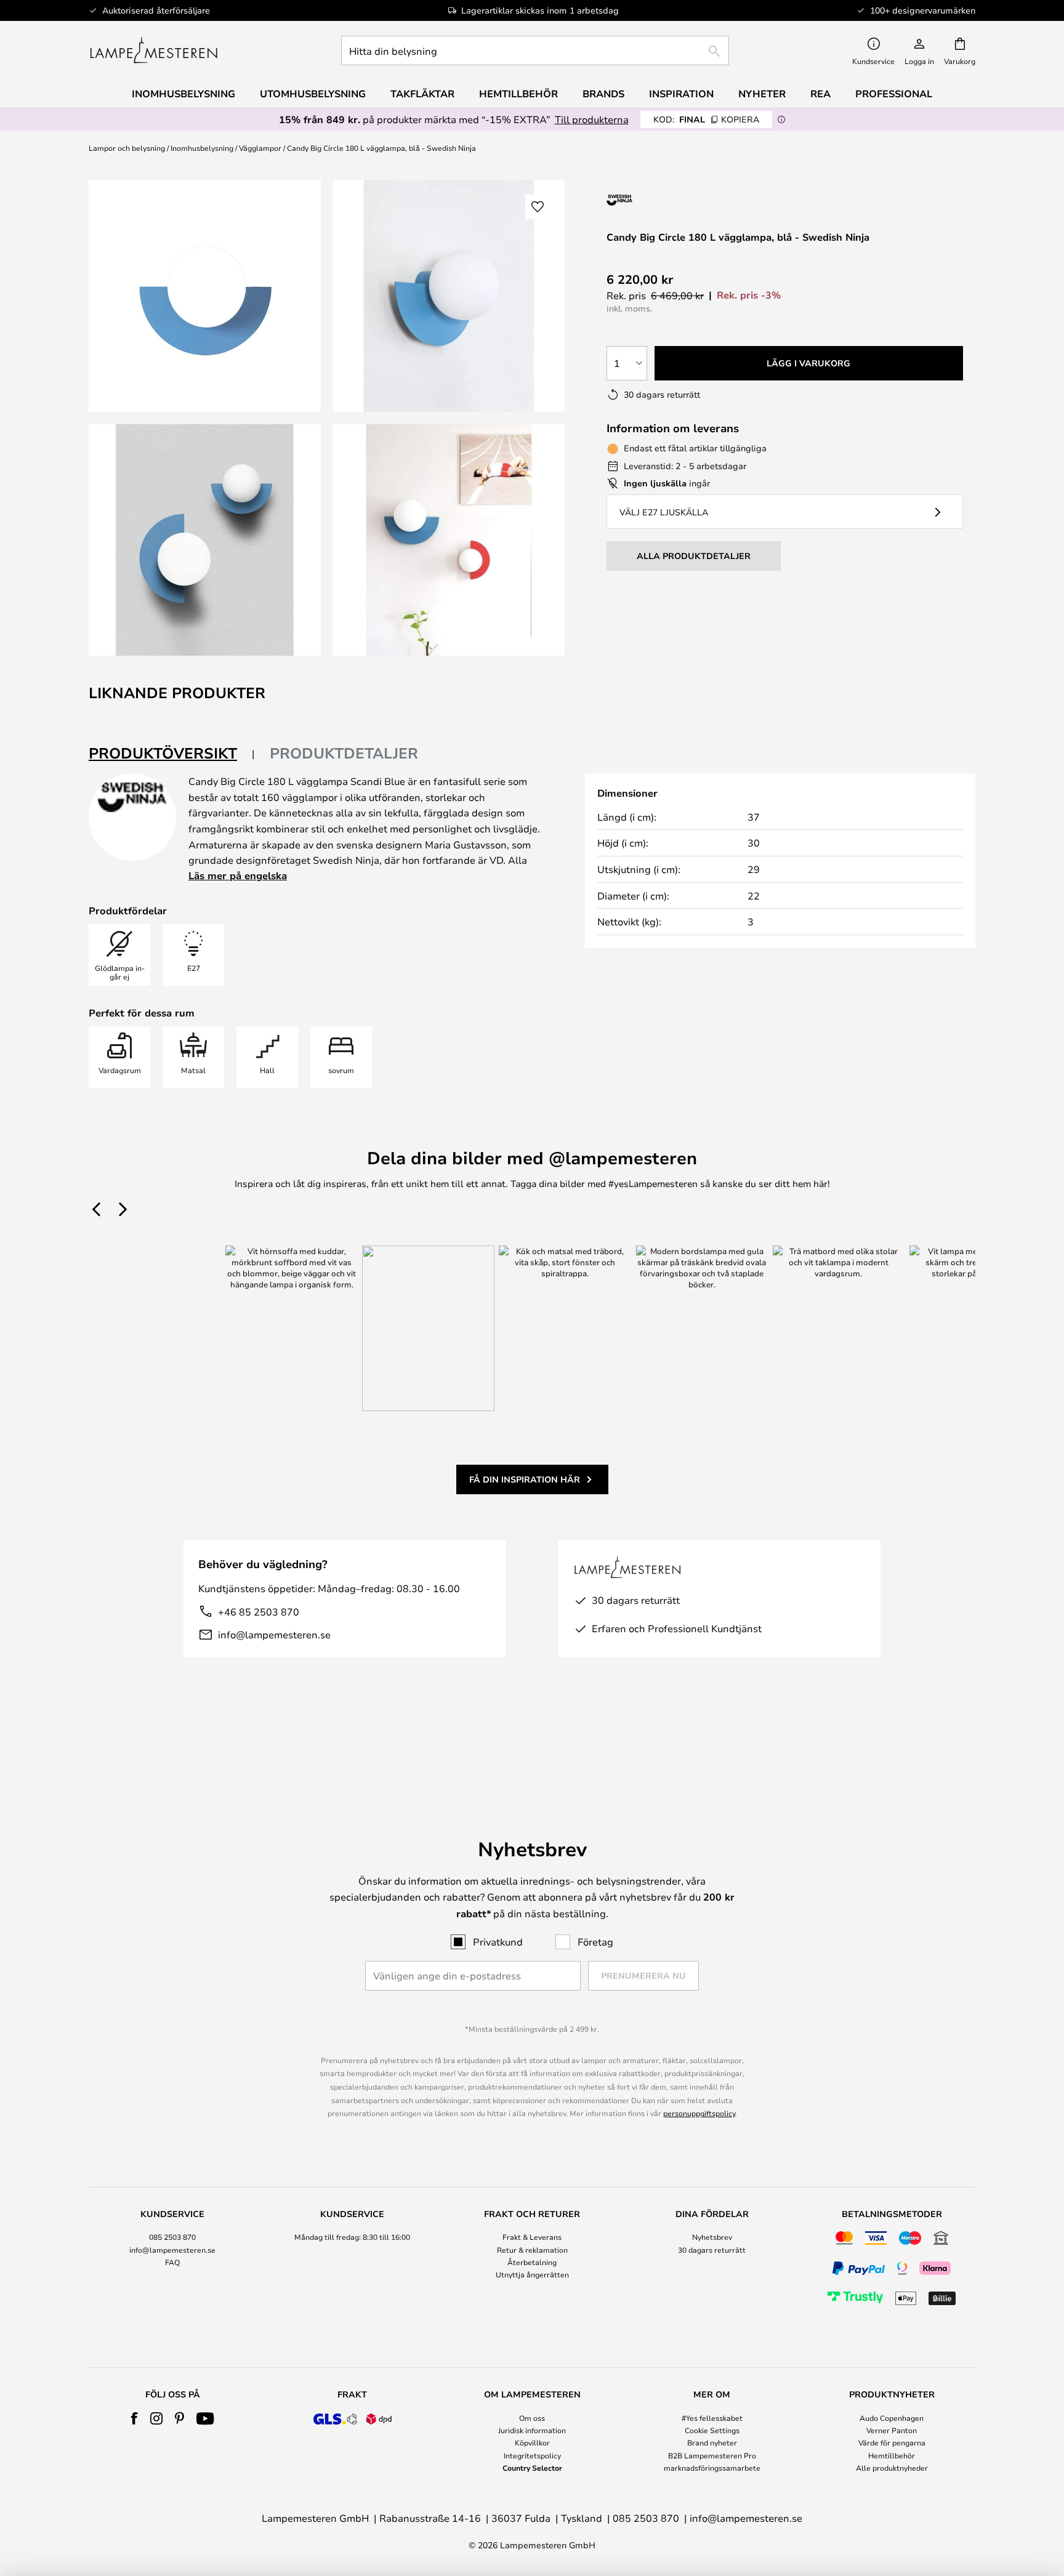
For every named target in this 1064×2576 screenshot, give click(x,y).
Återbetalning (532, 2262)
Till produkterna (592, 119)
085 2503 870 (172, 2237)
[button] (205, 540)
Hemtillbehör (892, 2455)
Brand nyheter (712, 2442)
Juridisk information (532, 2430)
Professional (894, 94)
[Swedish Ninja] (672, 200)
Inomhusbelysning (202, 148)
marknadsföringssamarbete (712, 2468)
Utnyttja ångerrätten (532, 2274)
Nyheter (762, 94)
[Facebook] (135, 2418)
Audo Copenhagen (892, 2418)
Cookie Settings (712, 2430)
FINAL (706, 119)
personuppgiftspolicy (699, 2113)
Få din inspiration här (525, 1479)
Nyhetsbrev (712, 2237)
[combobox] (535, 50)
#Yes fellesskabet (712, 2418)
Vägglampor (260, 148)
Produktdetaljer (344, 753)
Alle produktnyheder (892, 2468)
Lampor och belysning (127, 148)
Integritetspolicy (532, 2455)
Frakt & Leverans (532, 2237)
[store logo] (154, 50)
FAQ (172, 2262)
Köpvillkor (532, 2442)
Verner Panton (892, 2430)
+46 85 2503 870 (259, 1612)
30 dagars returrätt (712, 2250)
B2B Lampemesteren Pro (712, 2455)
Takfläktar (422, 94)
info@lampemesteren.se (274, 1634)
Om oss (532, 2418)
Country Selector (532, 2468)
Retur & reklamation (532, 2250)
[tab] (172, 754)
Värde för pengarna (892, 2442)
